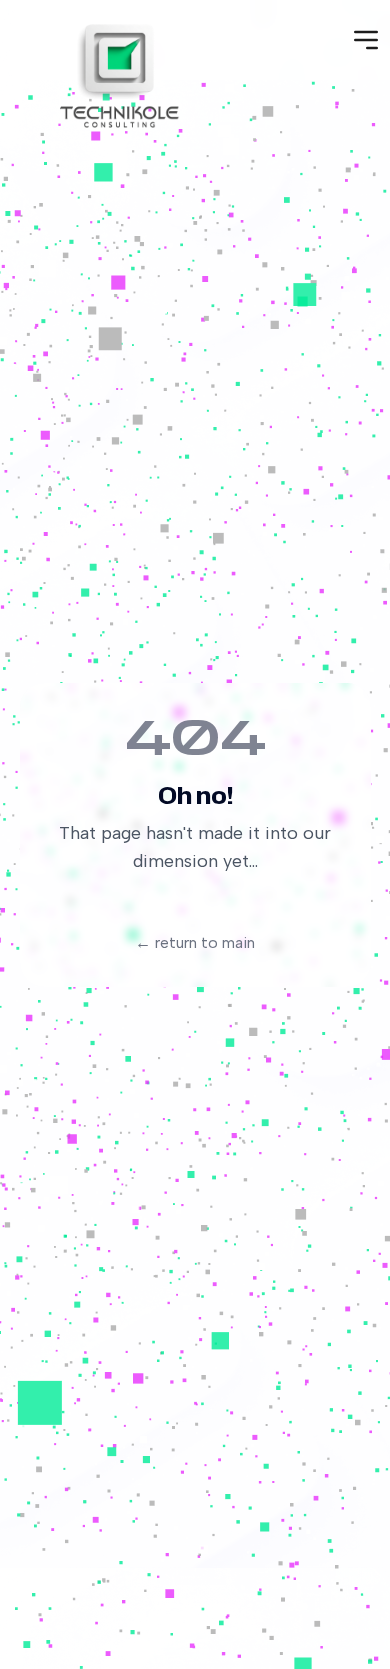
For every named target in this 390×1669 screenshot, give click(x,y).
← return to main (195, 942)
